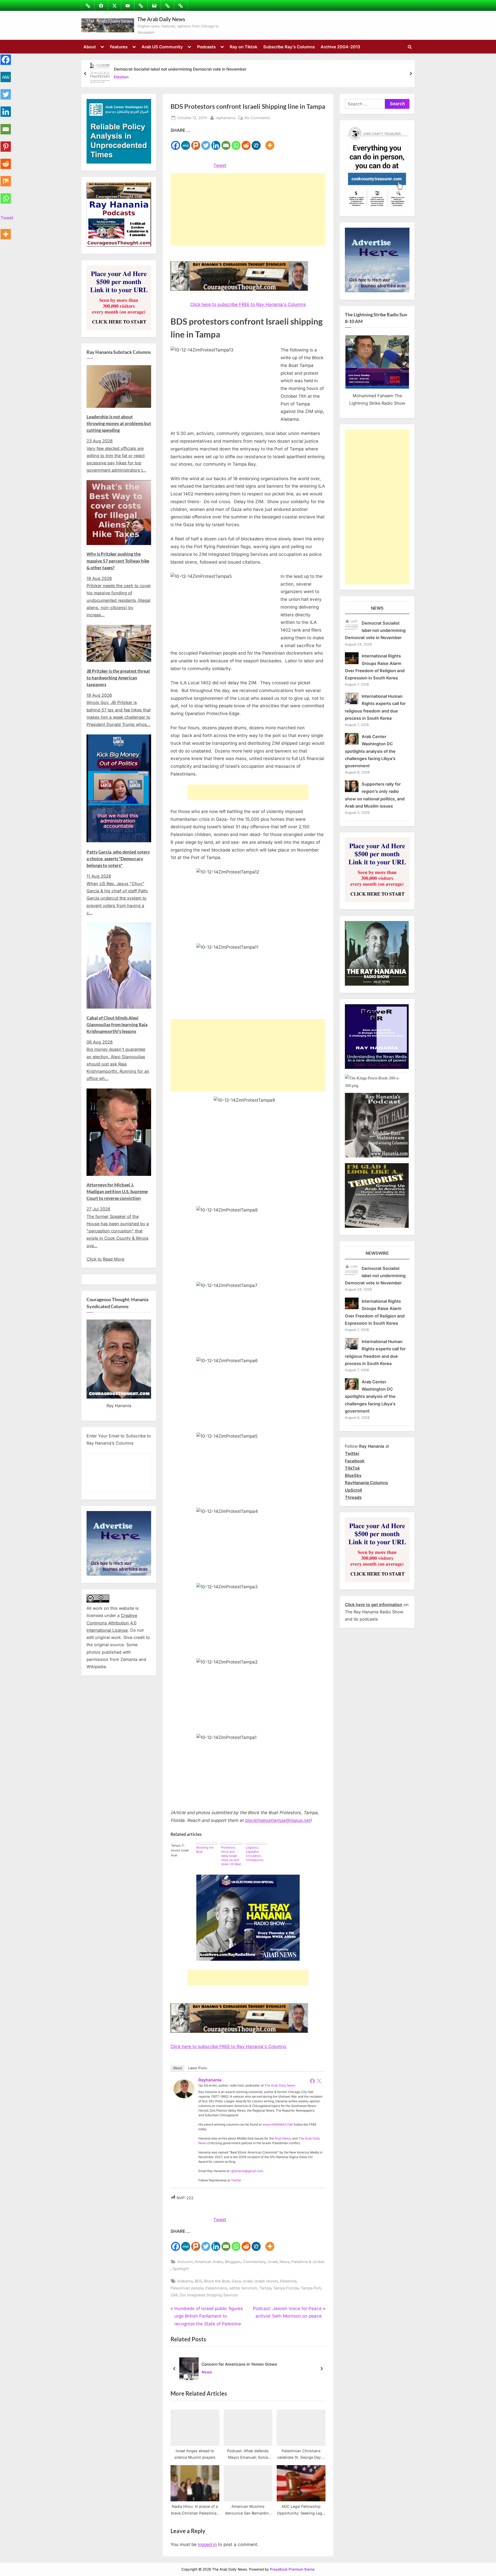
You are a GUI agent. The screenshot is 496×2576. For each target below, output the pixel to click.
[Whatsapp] (236, 142)
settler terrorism (243, 2288)
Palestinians (216, 2288)
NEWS (377, 608)
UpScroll (353, 1490)
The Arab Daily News (161, 19)
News (285, 2262)
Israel (273, 2262)
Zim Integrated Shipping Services (209, 2295)
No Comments (257, 118)
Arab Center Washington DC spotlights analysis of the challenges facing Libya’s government (370, 751)
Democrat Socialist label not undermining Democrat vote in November (180, 69)
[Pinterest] (6, 144)
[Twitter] (206, 142)
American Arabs (209, 2262)
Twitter (236, 2180)
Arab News (283, 2138)
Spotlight (181, 2269)
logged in (207, 2544)
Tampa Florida (286, 2288)
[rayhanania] (184, 2097)
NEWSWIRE (377, 1253)
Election (121, 77)
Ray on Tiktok (243, 47)
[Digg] (256, 142)
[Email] (226, 142)
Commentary (254, 2262)
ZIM (174, 2295)
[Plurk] (196, 142)
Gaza (236, 2281)
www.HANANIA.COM (278, 2124)
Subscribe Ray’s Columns (289, 47)
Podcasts (206, 47)
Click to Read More (105, 1259)
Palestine (288, 2281)
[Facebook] (176, 142)
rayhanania (226, 118)
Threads (353, 1497)
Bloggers (233, 2262)
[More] (270, 142)
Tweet (220, 165)
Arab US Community (162, 47)
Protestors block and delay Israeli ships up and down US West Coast (231, 1856)
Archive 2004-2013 (340, 47)
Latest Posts (198, 2068)
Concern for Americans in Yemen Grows (239, 2364)
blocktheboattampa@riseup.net (277, 1820)
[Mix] (6, 178)
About (90, 47)
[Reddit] (246, 142)
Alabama (185, 2281)
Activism (185, 2262)
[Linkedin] (216, 142)
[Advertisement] (248, 210)
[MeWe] (186, 142)
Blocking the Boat (205, 1850)
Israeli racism (266, 2281)
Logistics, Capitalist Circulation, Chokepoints (255, 1854)
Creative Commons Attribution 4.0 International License (112, 1623)
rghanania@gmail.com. (247, 2171)
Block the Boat (217, 2281)
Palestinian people (187, 2288)
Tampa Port (311, 2288)
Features (119, 47)
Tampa (265, 2288)
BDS (198, 2281)
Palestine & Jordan (308, 2262)
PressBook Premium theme (292, 2569)
